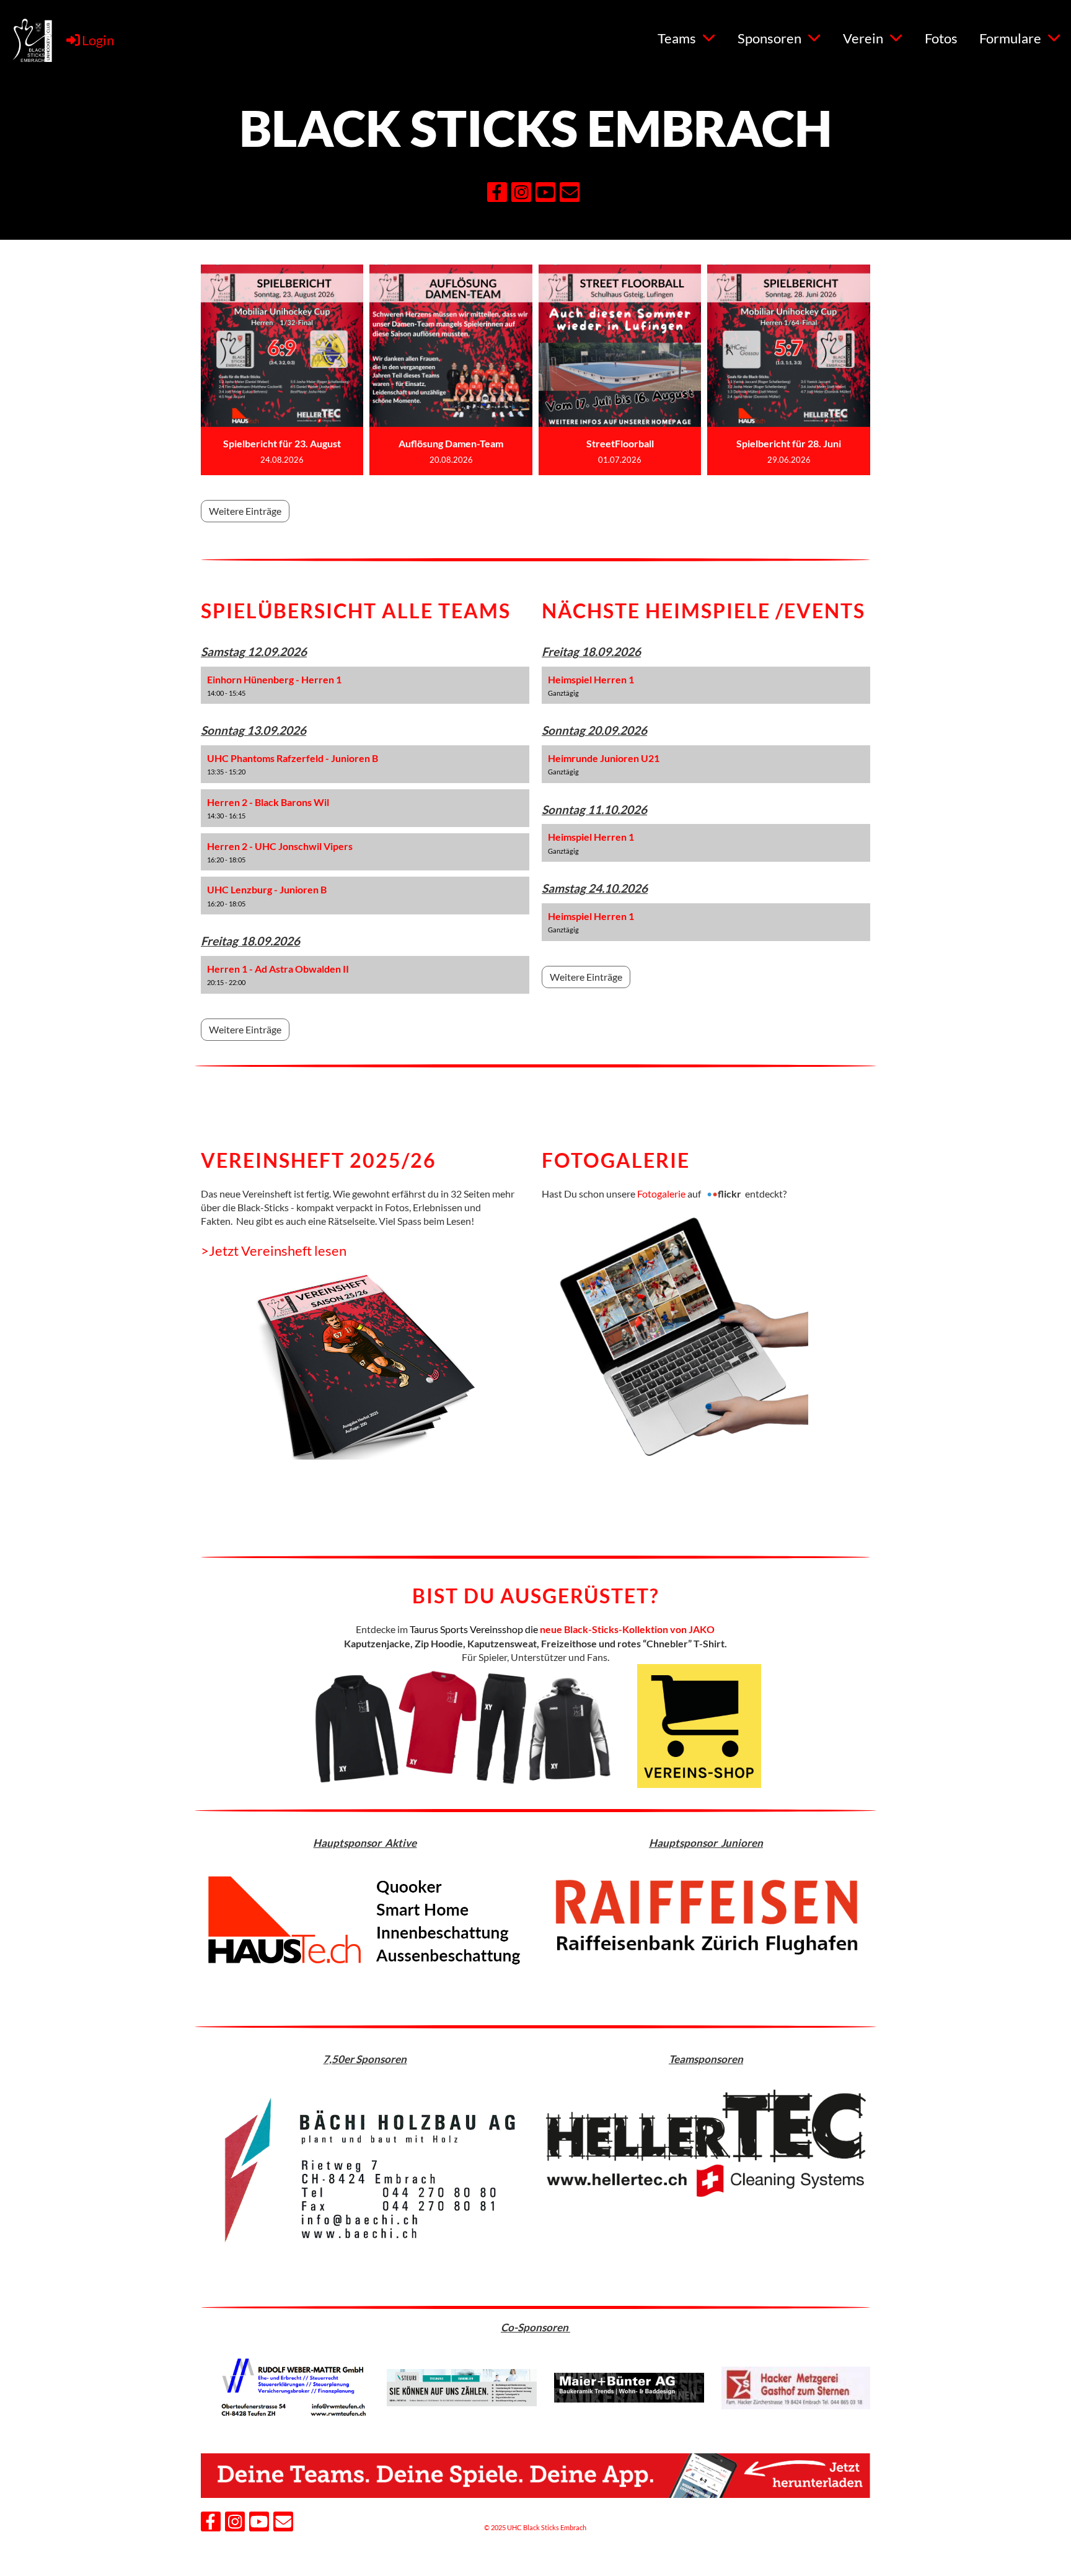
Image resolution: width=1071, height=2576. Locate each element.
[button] (365, 686)
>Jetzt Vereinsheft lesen (274, 1251)
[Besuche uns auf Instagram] (521, 194)
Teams (677, 38)
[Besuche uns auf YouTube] (545, 194)
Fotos (941, 38)
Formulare (1010, 38)
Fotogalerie (662, 1194)
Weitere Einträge (245, 511)
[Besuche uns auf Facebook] (497, 194)
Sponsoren (769, 38)
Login (98, 40)
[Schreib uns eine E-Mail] (570, 194)
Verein (863, 38)
